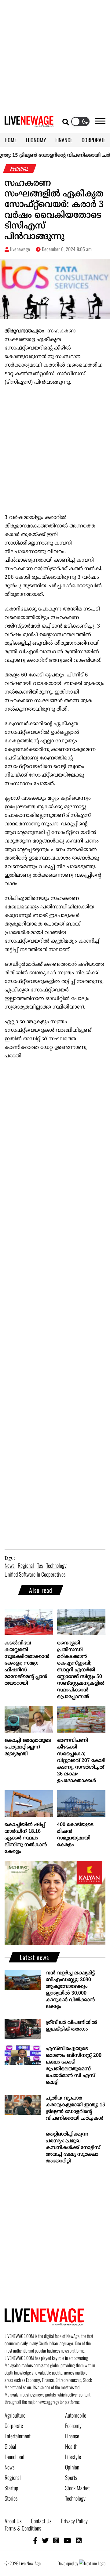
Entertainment (18, 2436)
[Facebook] (35, 2540)
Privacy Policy (74, 2521)
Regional (13, 2477)
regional (26, 1565)
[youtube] (67, 2540)
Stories (11, 2498)
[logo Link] (29, 123)
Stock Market (77, 2488)
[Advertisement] (55, 55)
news (10, 1565)
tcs (40, 1565)
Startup (11, 2488)
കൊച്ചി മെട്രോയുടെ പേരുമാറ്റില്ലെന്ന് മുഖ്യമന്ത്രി (28, 1747)
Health (71, 2446)
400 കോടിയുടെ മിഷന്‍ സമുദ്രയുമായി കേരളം (75, 1835)
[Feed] (79, 2540)
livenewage (20, 249)
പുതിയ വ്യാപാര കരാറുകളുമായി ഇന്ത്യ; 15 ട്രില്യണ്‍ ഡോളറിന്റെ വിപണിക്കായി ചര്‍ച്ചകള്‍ (75, 2108)
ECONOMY (36, 140)
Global (10, 2446)
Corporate (14, 2426)
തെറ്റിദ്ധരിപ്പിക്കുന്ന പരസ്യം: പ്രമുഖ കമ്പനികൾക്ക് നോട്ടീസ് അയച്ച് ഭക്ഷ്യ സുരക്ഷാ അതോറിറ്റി (73, 2148)
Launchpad (14, 2457)
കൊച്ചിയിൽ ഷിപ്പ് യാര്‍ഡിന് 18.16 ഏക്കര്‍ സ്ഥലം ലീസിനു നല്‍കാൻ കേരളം (26, 1838)
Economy (73, 2426)
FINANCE (64, 140)
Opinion (72, 2467)
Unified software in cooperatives (35, 1574)
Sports (71, 2477)
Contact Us (41, 2521)
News (10, 2467)
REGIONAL (20, 168)
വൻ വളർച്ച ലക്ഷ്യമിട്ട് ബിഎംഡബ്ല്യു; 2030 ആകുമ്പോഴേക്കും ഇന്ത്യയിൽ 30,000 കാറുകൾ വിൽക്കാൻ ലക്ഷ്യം (70, 1990)
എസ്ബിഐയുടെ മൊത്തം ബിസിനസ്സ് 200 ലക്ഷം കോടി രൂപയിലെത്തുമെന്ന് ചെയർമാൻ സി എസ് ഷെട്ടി (74, 2066)
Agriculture (15, 2415)
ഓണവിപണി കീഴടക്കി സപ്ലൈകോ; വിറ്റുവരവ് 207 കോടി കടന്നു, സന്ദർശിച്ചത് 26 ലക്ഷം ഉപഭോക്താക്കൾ (81, 1761)
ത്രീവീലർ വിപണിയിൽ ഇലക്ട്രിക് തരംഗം (71, 2026)
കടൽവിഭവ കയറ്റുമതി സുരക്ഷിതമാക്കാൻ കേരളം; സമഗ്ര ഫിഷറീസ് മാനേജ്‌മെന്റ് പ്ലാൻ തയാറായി (27, 1663)
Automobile (76, 2415)
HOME (11, 140)
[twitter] (45, 2540)
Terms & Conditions (23, 2528)
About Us (13, 2521)
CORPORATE (94, 140)
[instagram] (56, 2540)
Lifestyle (73, 2457)
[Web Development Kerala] (92, 2563)
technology (56, 1565)
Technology (75, 2498)
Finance (72, 2436)
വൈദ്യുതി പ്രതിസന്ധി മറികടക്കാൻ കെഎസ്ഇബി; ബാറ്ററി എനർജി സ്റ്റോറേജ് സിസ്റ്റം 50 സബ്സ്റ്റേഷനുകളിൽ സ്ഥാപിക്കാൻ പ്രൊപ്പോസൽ (81, 1670)
